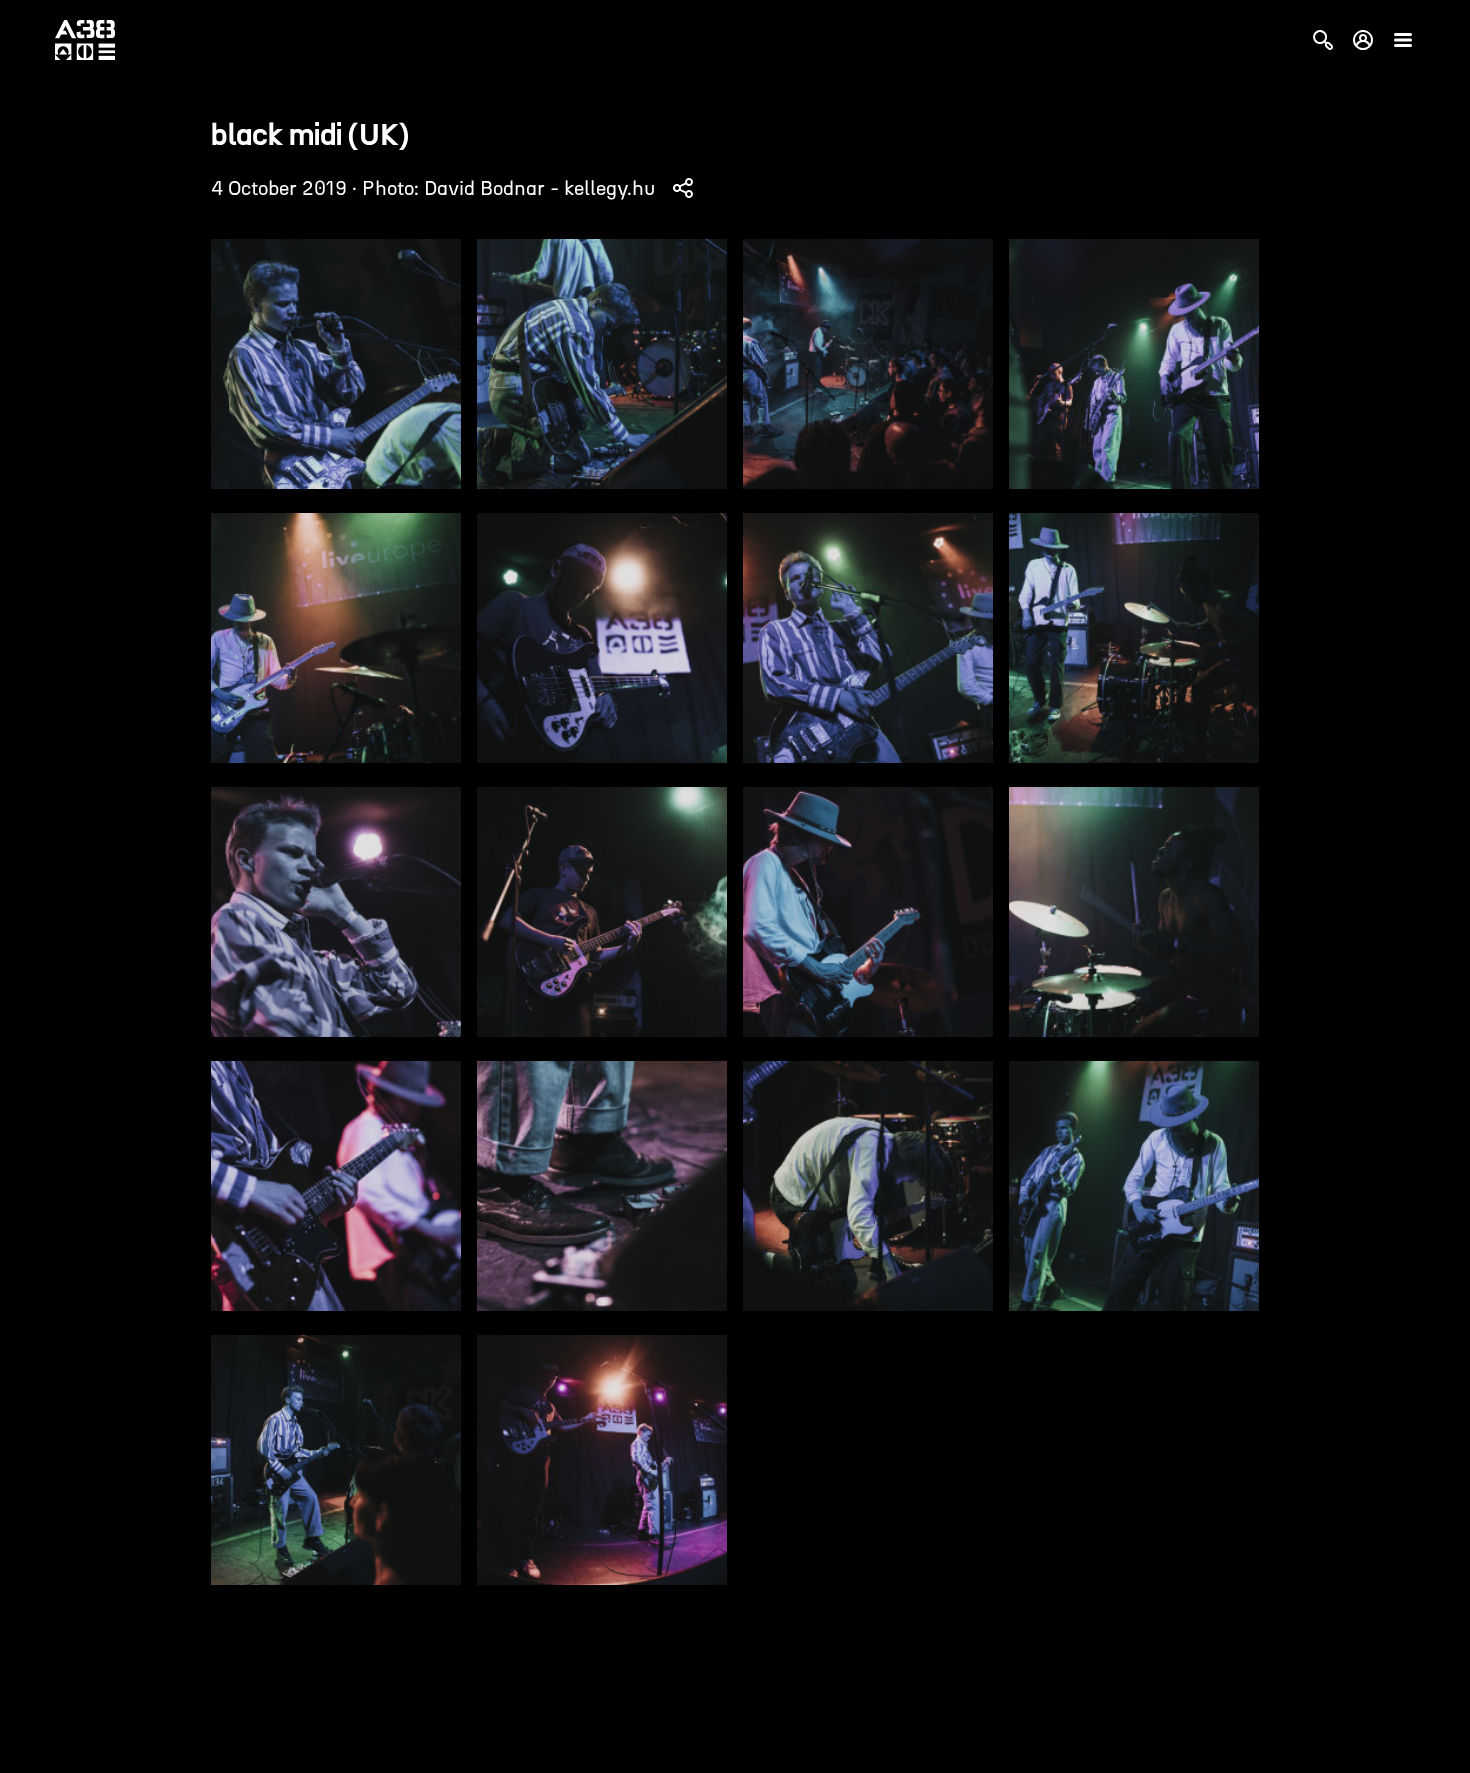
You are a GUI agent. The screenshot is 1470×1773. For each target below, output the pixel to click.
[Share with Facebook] (683, 188)
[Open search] (1323, 40)
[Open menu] (1403, 40)
